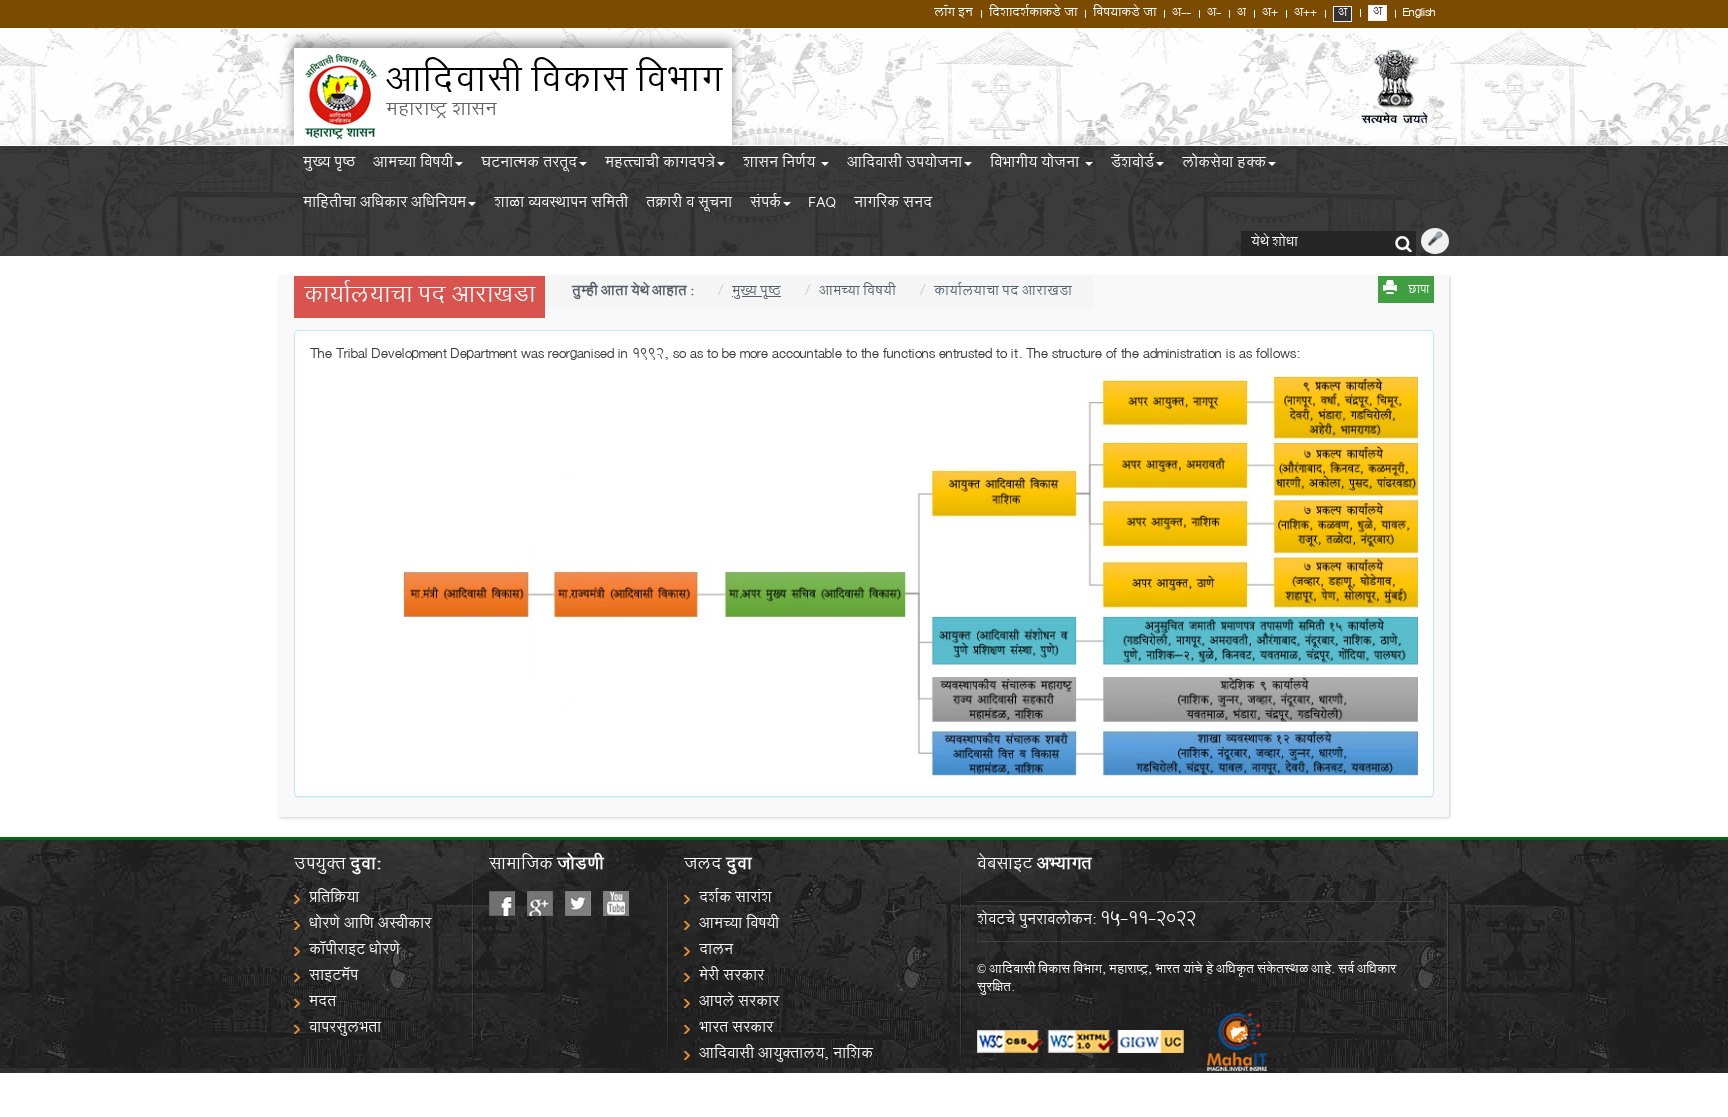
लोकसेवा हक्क (1224, 166)
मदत (322, 1003)
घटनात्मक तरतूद (529, 166)
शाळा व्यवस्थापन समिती (561, 206)
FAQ (822, 206)
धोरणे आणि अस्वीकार (370, 925)
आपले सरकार (739, 1003)
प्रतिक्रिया (334, 899)
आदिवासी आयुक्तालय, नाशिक (786, 1055)
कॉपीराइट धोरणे (354, 951)
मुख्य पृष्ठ (329, 166)
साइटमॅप (333, 977)
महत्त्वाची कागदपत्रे (660, 166)
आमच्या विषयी (413, 166)
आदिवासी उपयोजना (904, 166)
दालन (716, 951)
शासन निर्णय (781, 166)
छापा (1418, 291)
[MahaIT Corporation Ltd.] (1227, 1043)
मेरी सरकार (731, 977)
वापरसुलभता (345, 1029)
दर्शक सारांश (735, 899)
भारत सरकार (736, 1029)
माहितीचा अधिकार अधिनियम (384, 206)
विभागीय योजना (1036, 166)
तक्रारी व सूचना (689, 206)
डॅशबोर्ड (1132, 166)
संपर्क (765, 206)
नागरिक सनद (893, 206)
